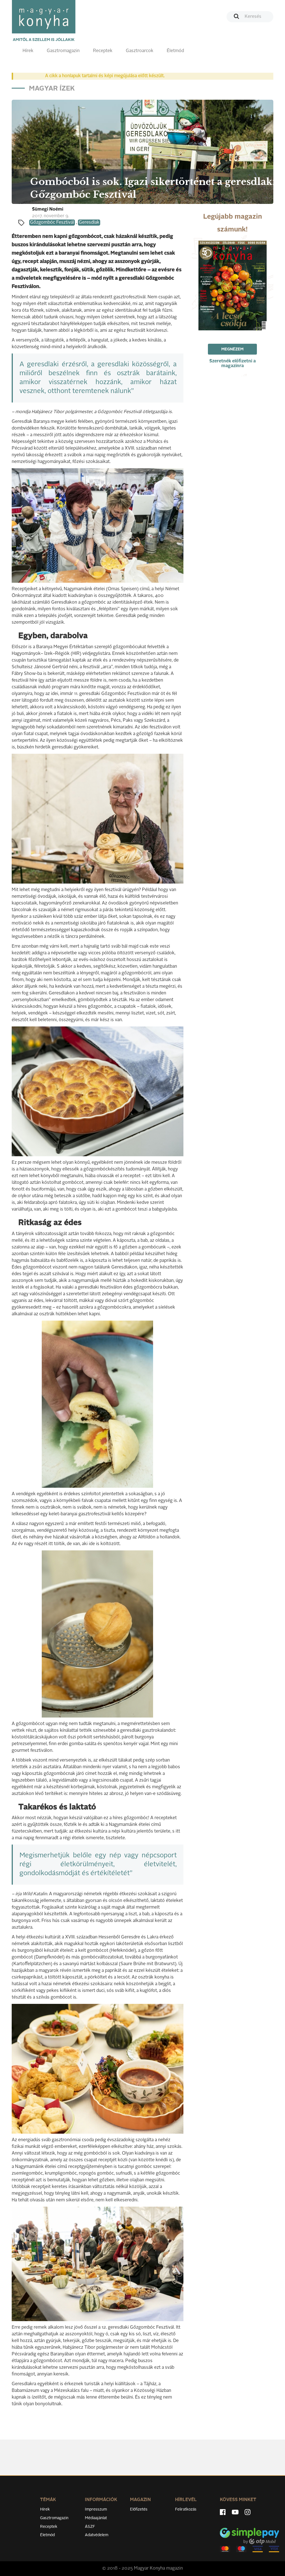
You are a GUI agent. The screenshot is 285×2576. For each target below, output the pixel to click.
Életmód (175, 51)
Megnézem (232, 349)
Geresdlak (89, 223)
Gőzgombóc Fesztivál (52, 223)
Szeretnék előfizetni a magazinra (233, 364)
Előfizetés (139, 2509)
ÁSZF (90, 2527)
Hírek (28, 51)
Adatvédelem (97, 2535)
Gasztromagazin (63, 51)
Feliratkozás (186, 2509)
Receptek (103, 51)
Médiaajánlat (96, 2518)
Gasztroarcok (140, 51)
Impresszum (96, 2509)
